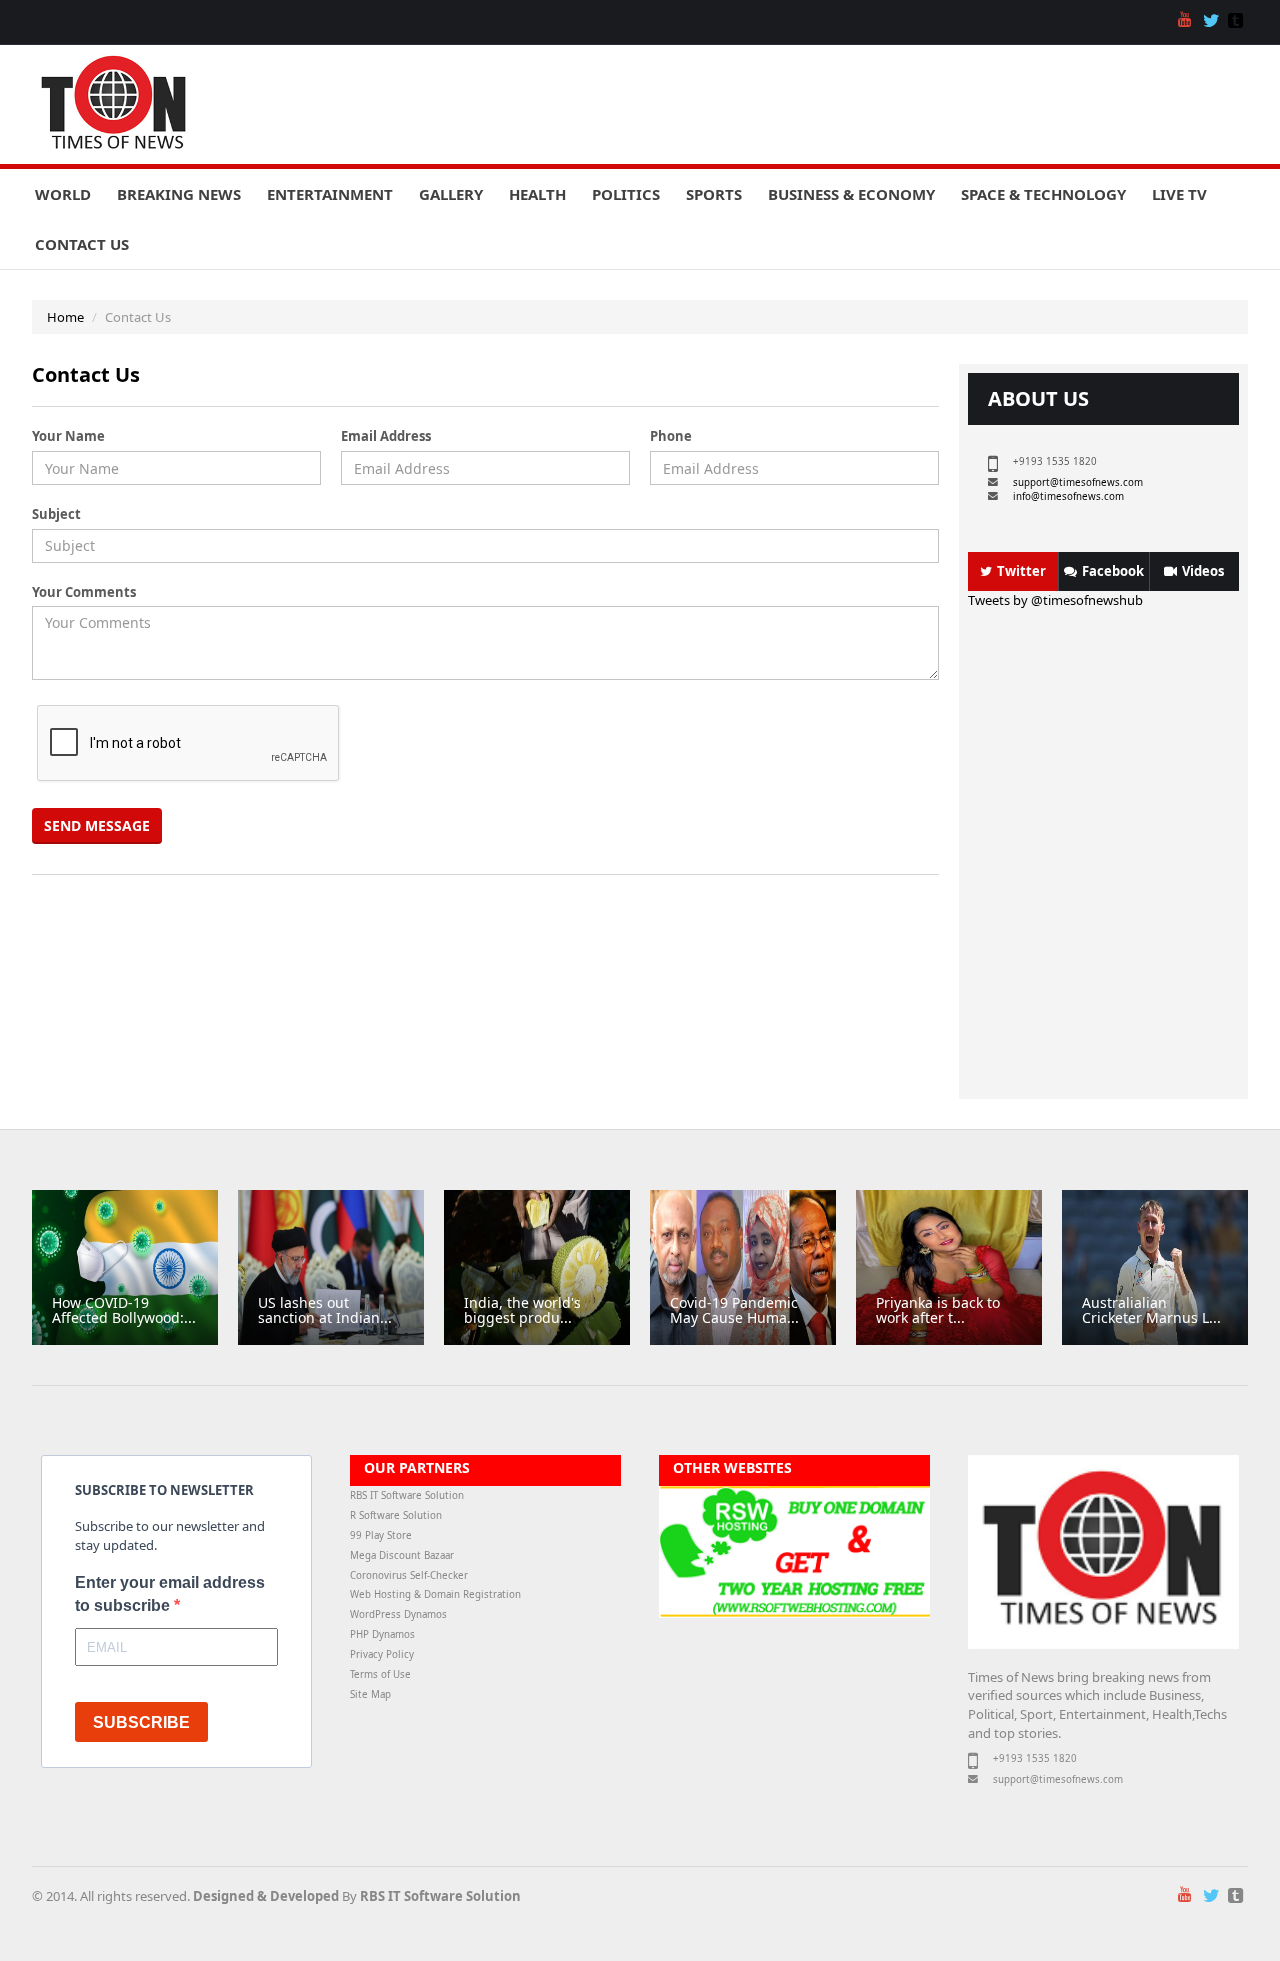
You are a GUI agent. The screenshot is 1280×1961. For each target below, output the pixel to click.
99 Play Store (381, 1535)
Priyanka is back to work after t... (938, 1310)
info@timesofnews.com (1068, 496)
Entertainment (330, 194)
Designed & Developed (266, 1896)
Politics (626, 194)
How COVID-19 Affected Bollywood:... (124, 1310)
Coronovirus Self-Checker (409, 1575)
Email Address (386, 436)
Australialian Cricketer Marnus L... (1151, 1310)
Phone (671, 436)
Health (537, 194)
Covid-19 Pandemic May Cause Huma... (734, 1310)
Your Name (68, 436)
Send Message (97, 825)
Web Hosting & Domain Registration (435, 1594)
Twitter (1021, 571)
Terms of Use (380, 1674)
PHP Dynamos (382, 1634)
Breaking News (179, 194)
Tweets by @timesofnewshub (1055, 600)
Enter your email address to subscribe (170, 1594)
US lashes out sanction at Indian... (325, 1310)
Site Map (370, 1694)
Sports (714, 194)
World (63, 194)
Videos (1203, 571)
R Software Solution (396, 1515)
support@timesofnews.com (1078, 482)
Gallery (451, 194)
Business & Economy (851, 194)
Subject (56, 514)
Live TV (1179, 194)
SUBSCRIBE (141, 1722)
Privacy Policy (382, 1654)
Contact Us (82, 244)
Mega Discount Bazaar (402, 1555)
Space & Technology (1043, 194)
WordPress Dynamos (398, 1614)
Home (65, 317)
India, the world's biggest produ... (522, 1310)
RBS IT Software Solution (407, 1495)
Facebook (1113, 571)
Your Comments (84, 592)
